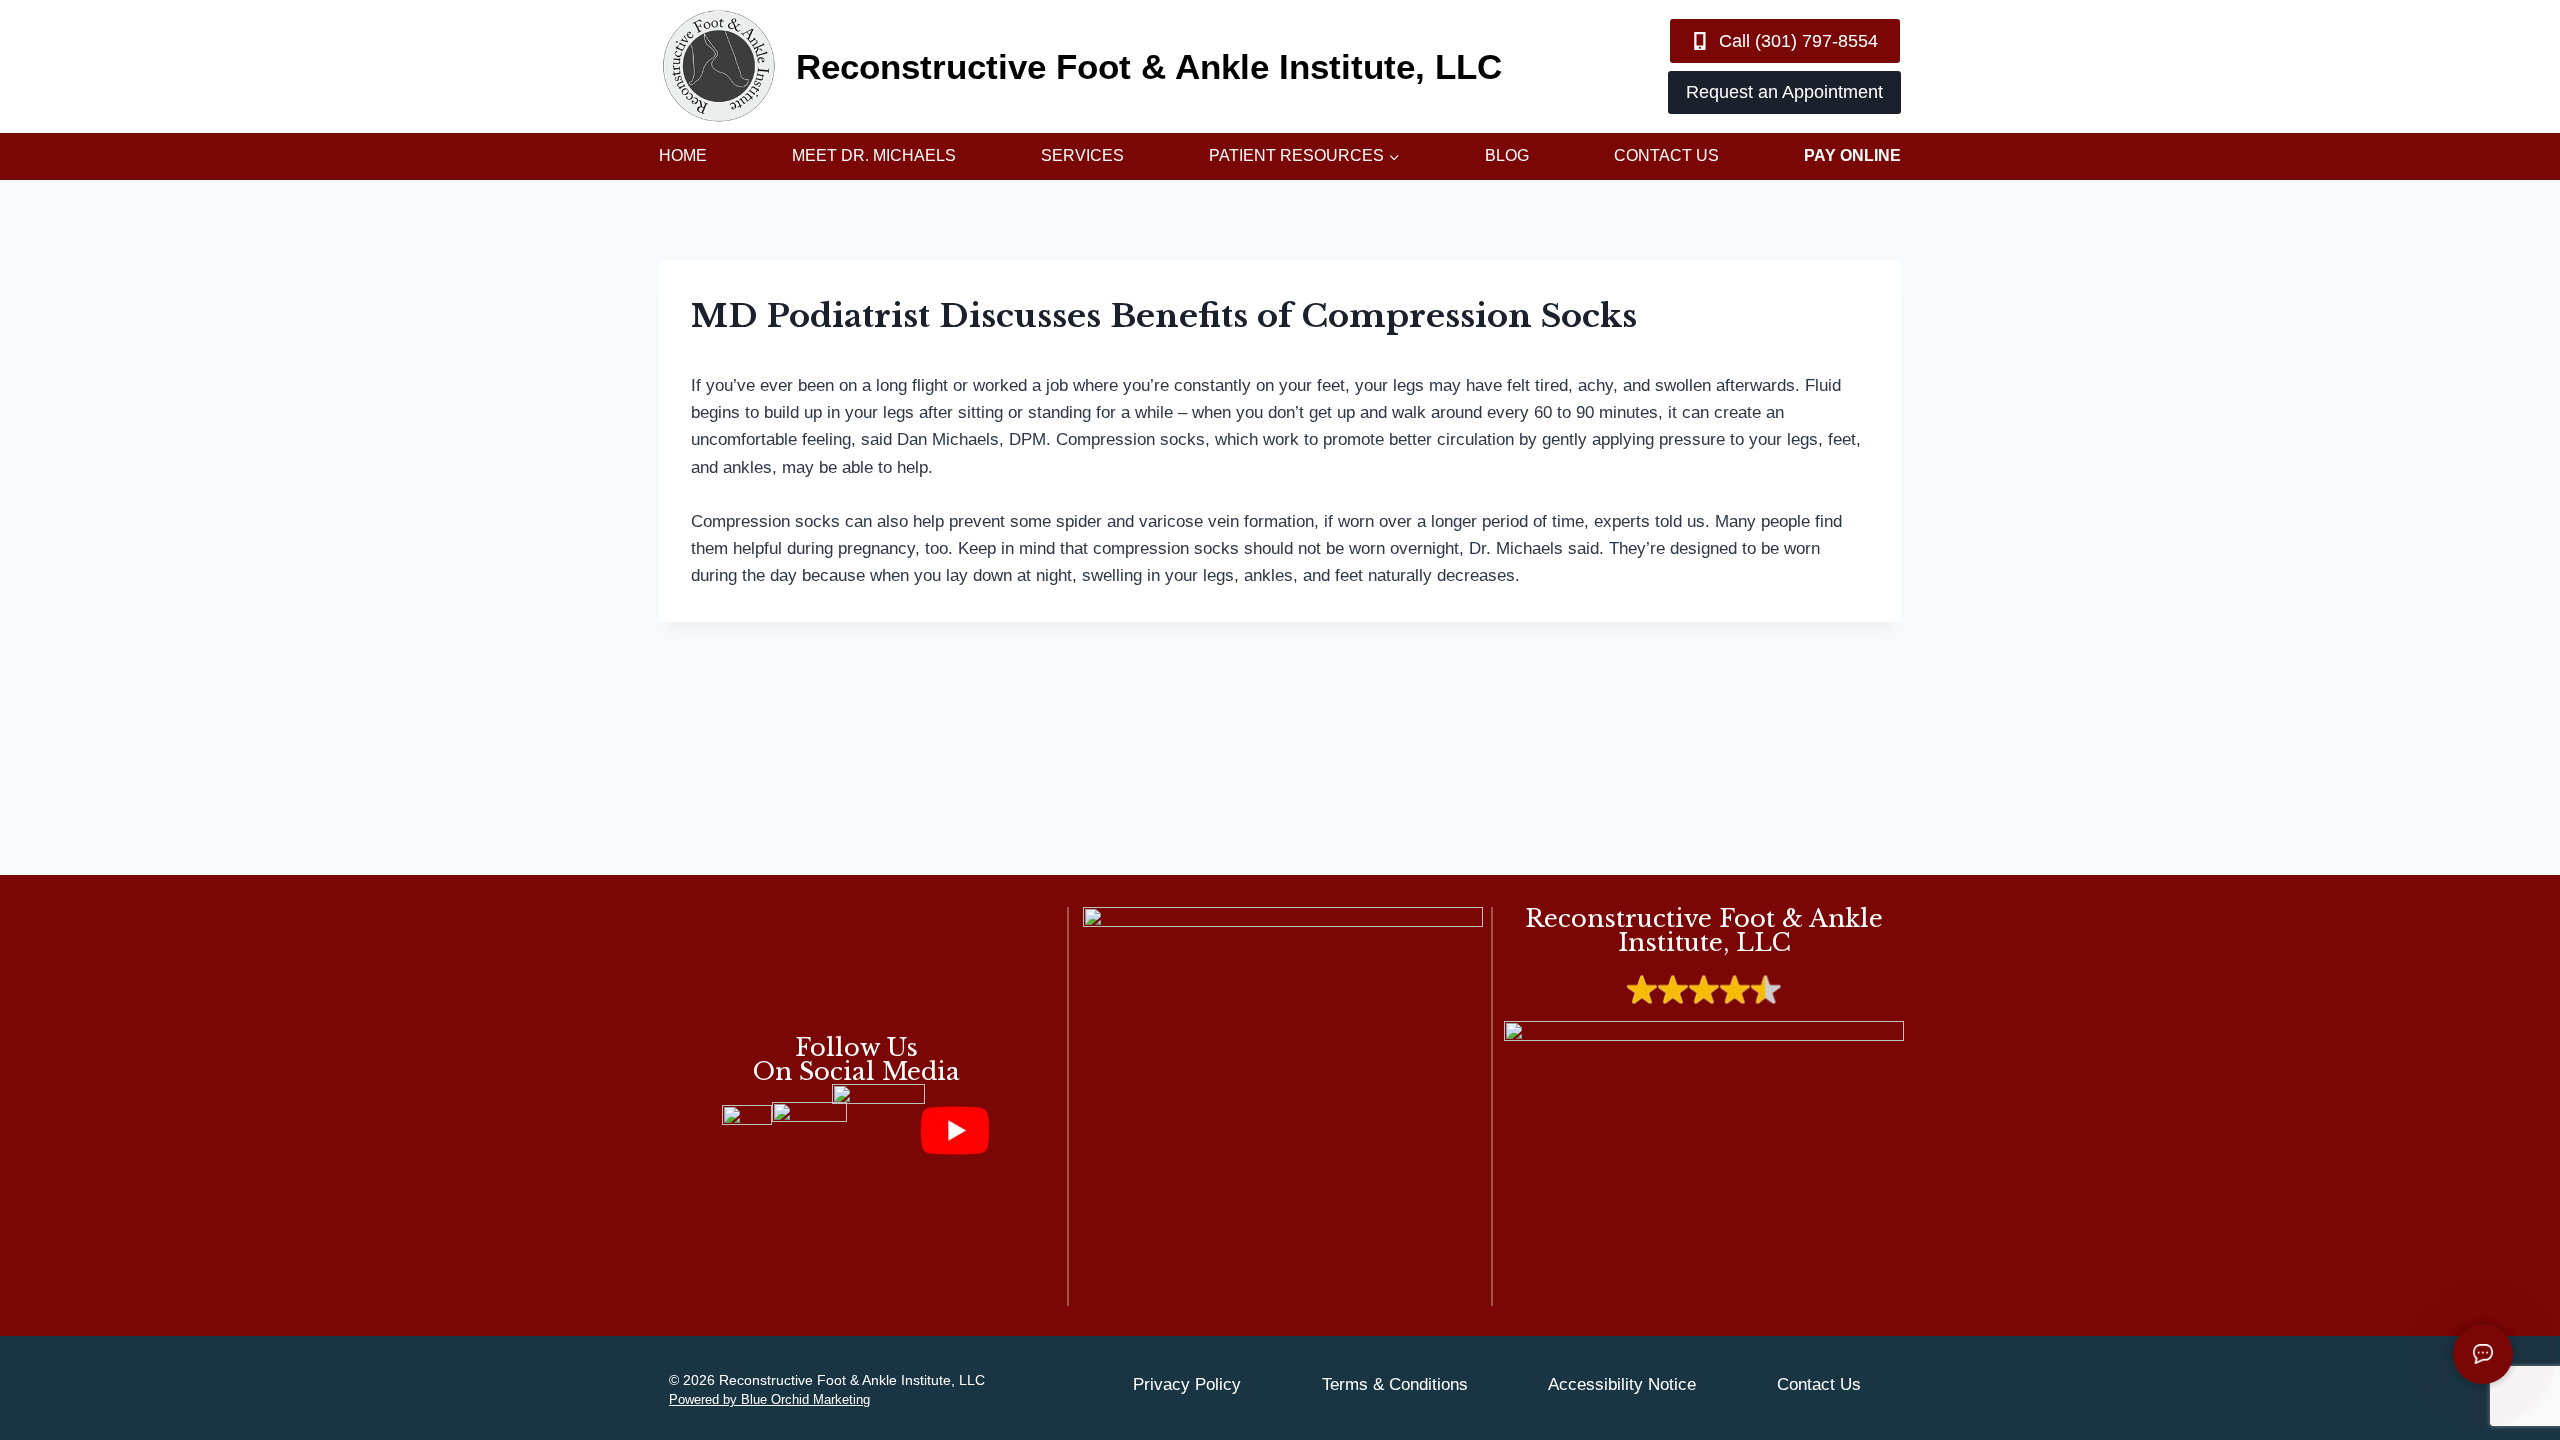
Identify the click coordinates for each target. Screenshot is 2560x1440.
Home (683, 155)
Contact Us (1666, 155)
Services (1082, 155)
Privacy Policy (1187, 1384)
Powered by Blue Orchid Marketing (769, 1399)
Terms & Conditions (1395, 1384)
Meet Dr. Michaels (874, 155)
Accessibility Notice (1622, 1384)
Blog (1507, 155)
